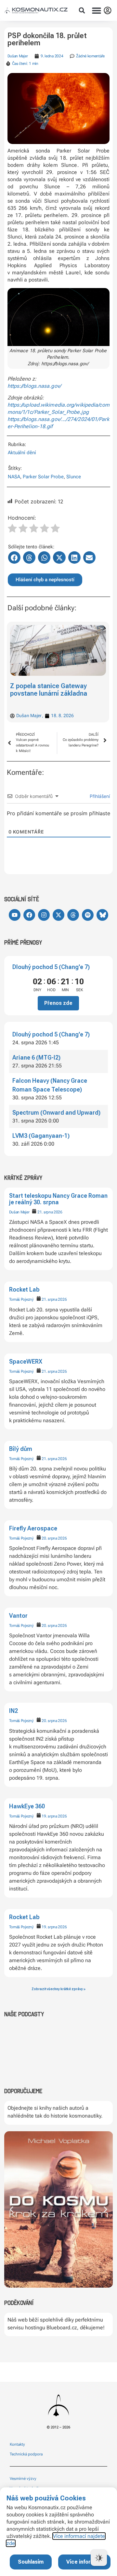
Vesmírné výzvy (23, 2479)
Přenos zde (58, 1003)
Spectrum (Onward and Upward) (56, 1113)
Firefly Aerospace (33, 1528)
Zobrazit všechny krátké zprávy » (58, 1989)
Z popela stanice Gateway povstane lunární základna (49, 690)
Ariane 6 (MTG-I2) (36, 1057)
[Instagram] (44, 915)
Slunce (74, 477)
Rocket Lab (24, 1289)
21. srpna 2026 (50, 1212)
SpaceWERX (26, 1361)
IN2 (13, 1711)
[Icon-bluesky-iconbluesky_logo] (102, 915)
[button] (82, 10)
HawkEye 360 (27, 1806)
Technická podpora (26, 2454)
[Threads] (73, 915)
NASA (14, 477)
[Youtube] (15, 915)
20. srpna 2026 (54, 1538)
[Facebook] (29, 915)
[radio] (12, 529)
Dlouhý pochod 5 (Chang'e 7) (51, 967)
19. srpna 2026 (54, 1816)
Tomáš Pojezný (21, 1299)
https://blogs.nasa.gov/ (34, 386)
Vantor (18, 1616)
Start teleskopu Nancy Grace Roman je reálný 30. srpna (58, 1199)
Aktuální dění (22, 453)
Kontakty (17, 2444)
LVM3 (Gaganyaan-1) (41, 1136)
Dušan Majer (19, 1212)
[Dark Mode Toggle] (99, 2558)
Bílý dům (21, 1449)
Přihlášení (99, 796)
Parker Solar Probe (43, 477)
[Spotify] (88, 915)
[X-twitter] (58, 915)
